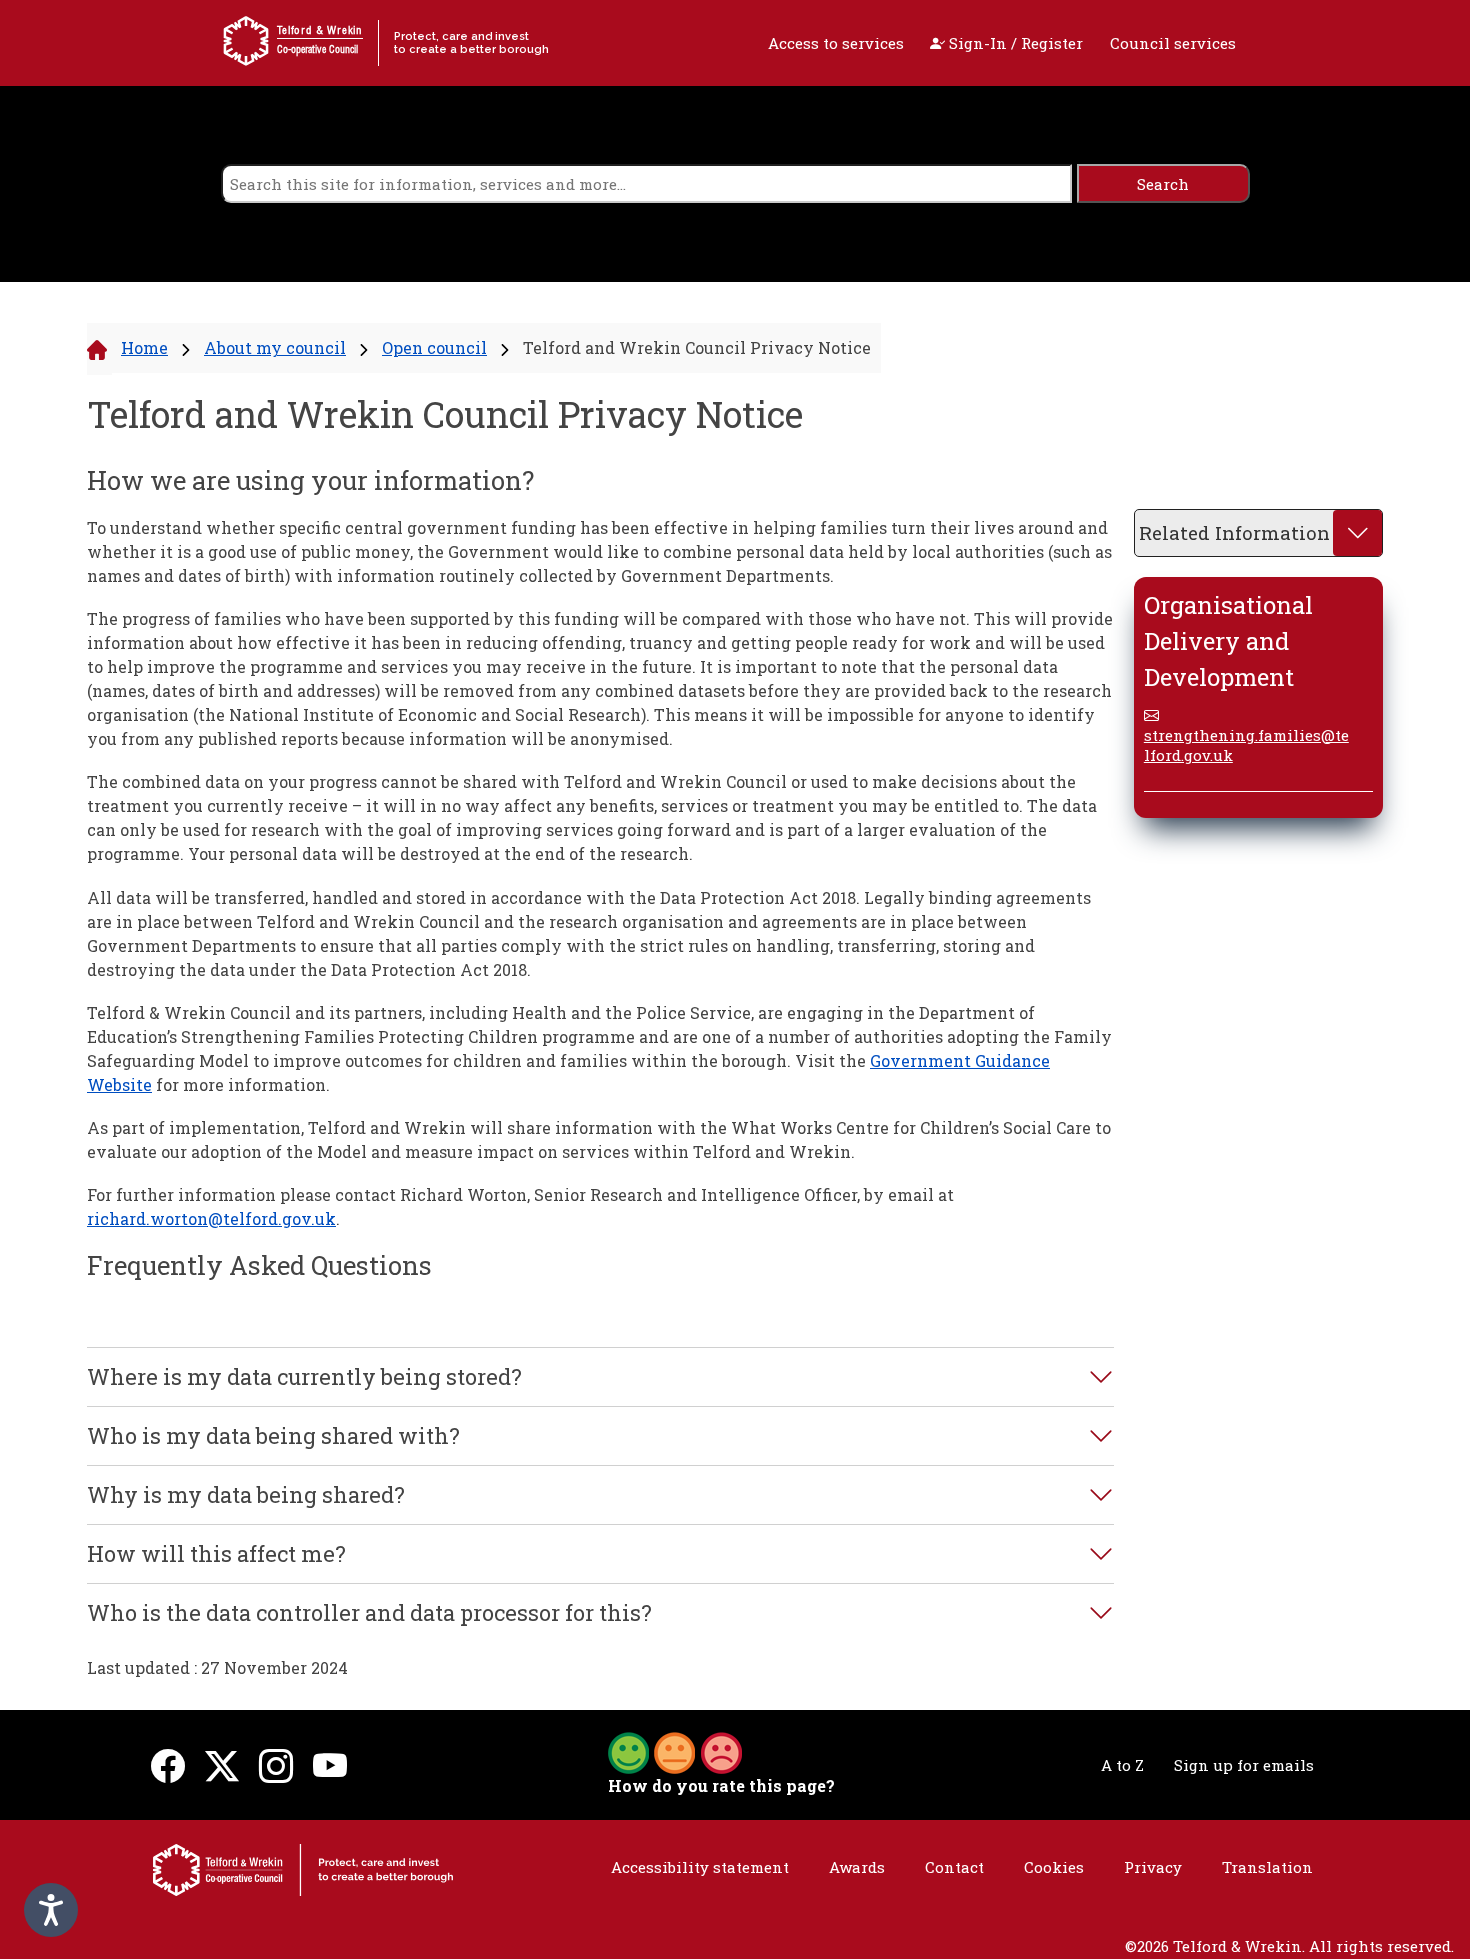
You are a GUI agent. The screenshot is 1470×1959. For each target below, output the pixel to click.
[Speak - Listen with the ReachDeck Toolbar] (51, 1910)
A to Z (1122, 1765)
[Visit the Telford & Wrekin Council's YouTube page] (330, 1764)
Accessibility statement (700, 1867)
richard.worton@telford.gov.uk (211, 1218)
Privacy (1153, 1867)
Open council (434, 347)
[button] (675, 1751)
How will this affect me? (216, 1554)
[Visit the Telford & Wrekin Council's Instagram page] (276, 1764)
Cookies (1054, 1867)
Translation (1267, 1867)
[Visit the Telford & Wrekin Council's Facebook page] (168, 1764)
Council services (1173, 43)
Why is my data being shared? (246, 1495)
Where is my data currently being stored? (304, 1377)
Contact (954, 1867)
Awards (857, 1867)
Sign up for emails (1244, 1765)
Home (144, 347)
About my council (275, 347)
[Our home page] (303, 1868)
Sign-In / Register (1014, 43)
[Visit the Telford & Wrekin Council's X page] (222, 1764)
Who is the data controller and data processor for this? (369, 1613)
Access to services (836, 43)
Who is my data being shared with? (273, 1436)
